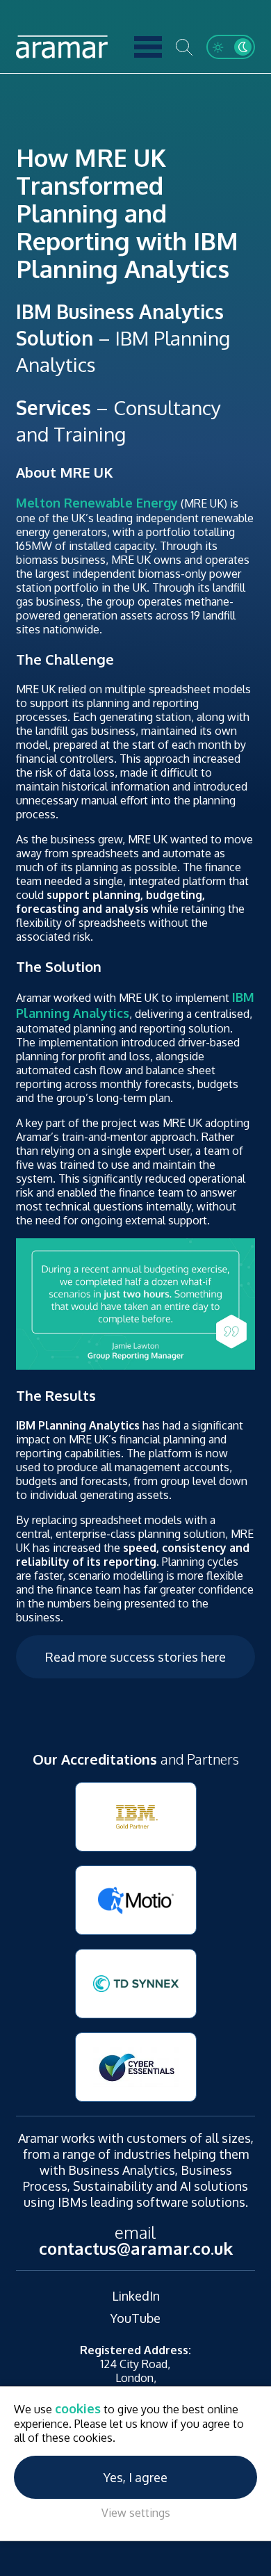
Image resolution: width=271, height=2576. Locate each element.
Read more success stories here (135, 1657)
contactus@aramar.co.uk (136, 2248)
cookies (78, 2408)
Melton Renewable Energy (97, 503)
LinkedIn (136, 2296)
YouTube (135, 2318)
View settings (136, 2513)
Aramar (62, 47)
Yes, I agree (135, 2477)
